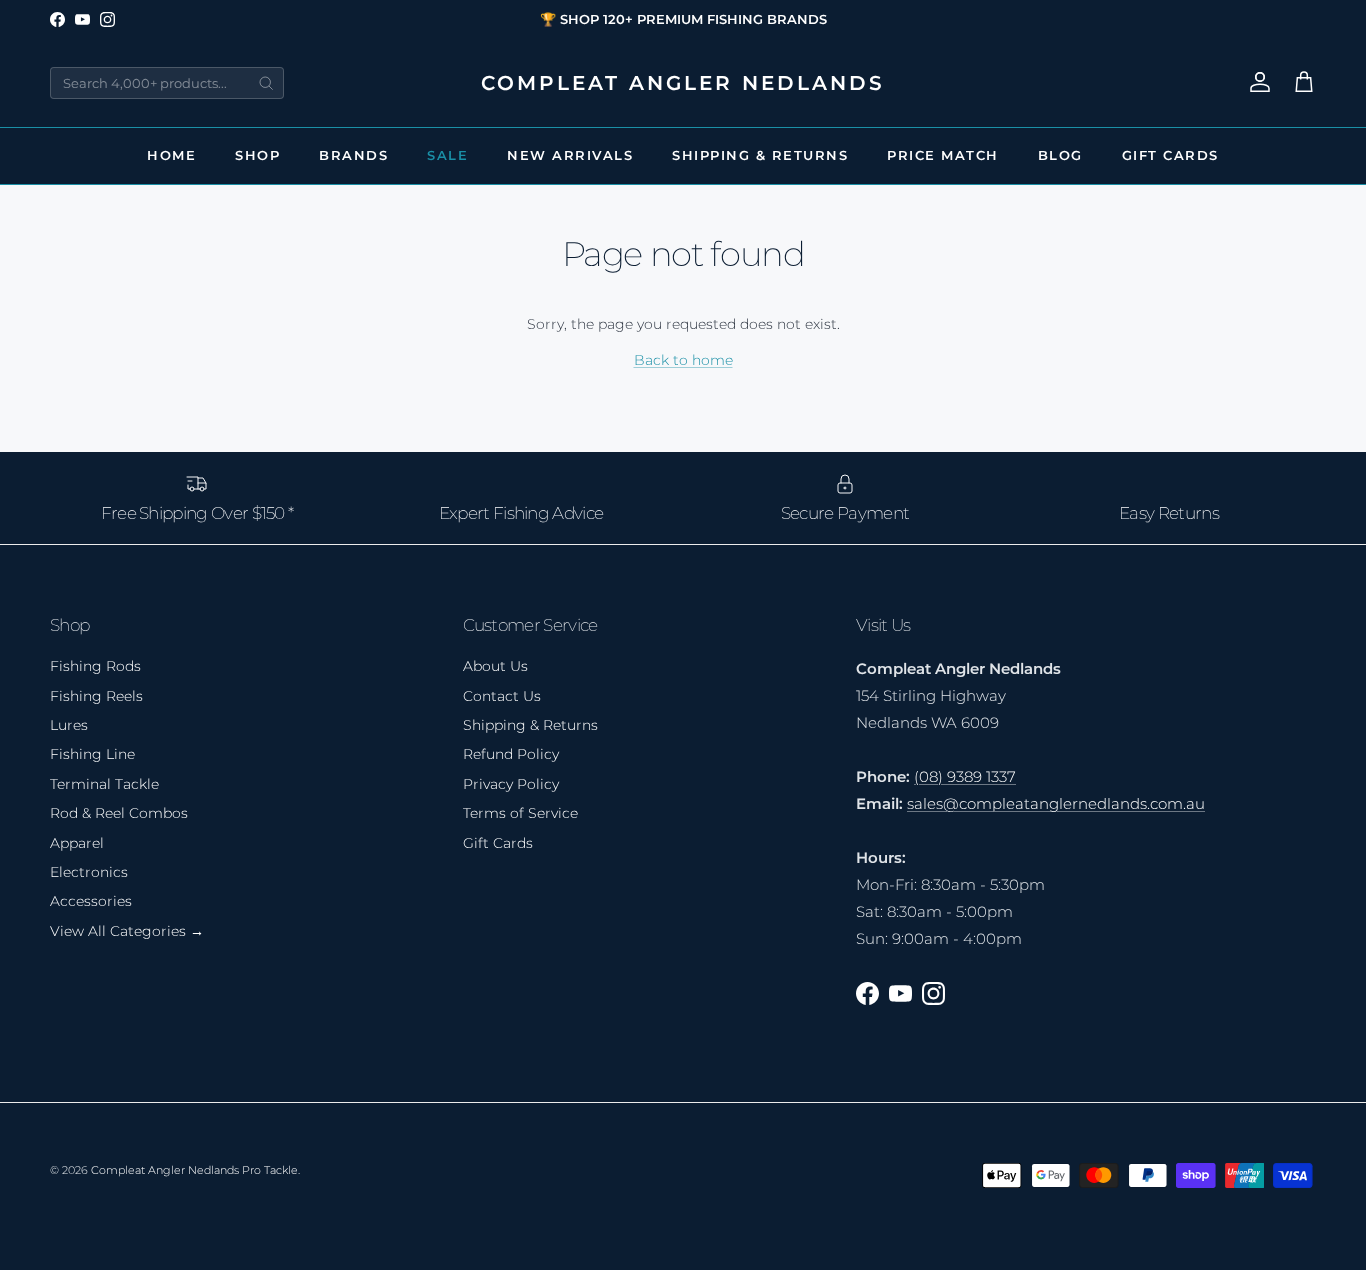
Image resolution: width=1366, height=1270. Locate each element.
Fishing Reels (96, 696)
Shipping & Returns (760, 155)
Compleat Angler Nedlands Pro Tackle (194, 1170)
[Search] (266, 83)
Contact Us (502, 696)
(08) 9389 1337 (965, 776)
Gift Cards (1170, 155)
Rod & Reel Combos (119, 813)
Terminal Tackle (104, 784)
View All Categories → (127, 931)
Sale (447, 155)
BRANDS (353, 155)
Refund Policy (511, 754)
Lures (69, 725)
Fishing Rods (95, 666)
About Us (495, 666)
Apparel (77, 843)
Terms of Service (520, 813)
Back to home (683, 360)
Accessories (91, 901)
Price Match (943, 155)
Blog (1060, 155)
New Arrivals (570, 155)
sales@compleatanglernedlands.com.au (1056, 803)
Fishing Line (92, 754)
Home (171, 155)
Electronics (89, 872)
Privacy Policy (511, 784)
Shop (257, 155)
